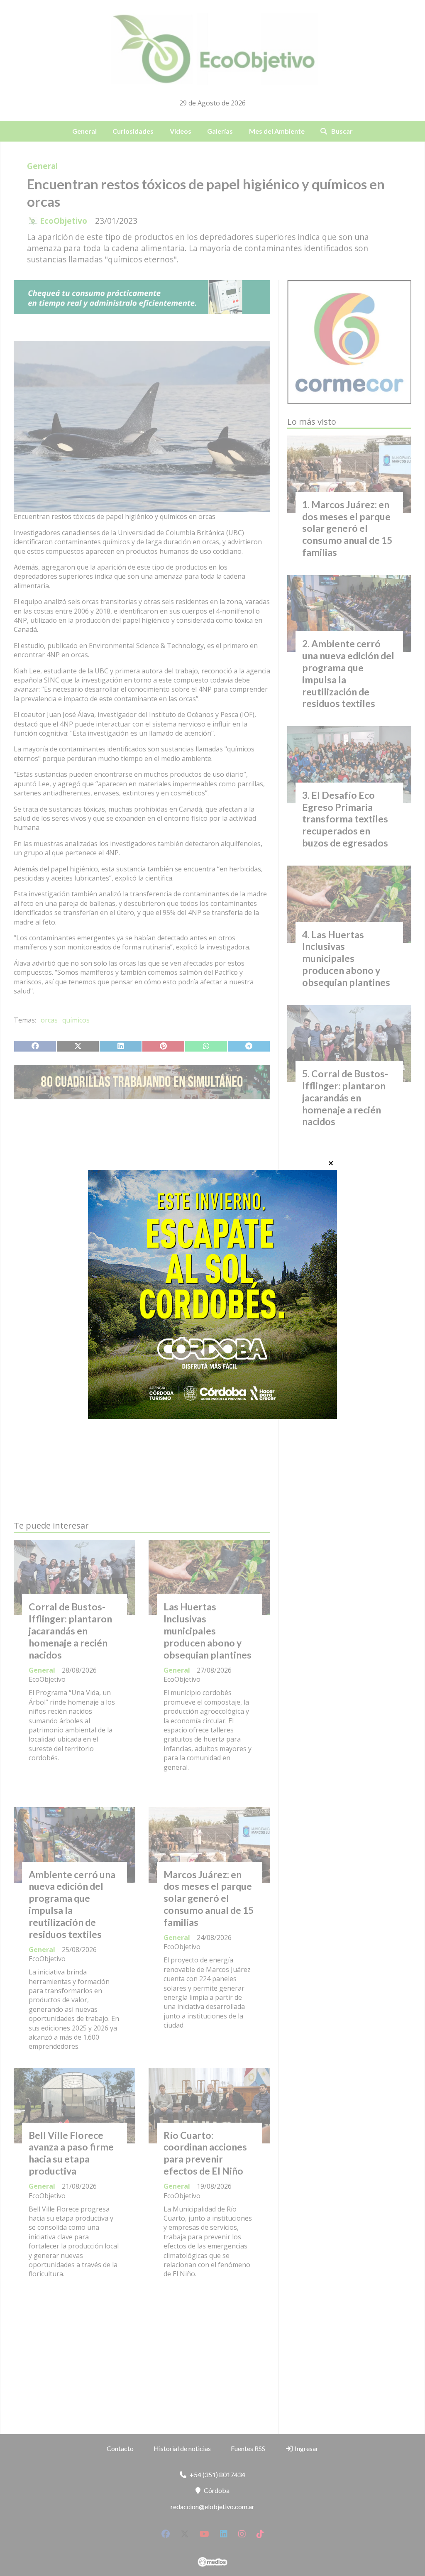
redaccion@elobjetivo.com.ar (212, 2506)
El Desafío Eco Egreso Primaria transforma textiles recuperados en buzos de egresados (345, 819)
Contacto (120, 2448)
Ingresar (306, 2448)
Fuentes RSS (248, 2448)
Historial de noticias (182, 2448)
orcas (49, 1020)
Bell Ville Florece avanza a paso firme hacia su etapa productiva (71, 2153)
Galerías (220, 131)
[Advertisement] (142, 1184)
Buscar (342, 131)
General (84, 131)
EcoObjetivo (64, 221)
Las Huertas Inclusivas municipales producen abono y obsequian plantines (208, 1630)
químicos (76, 1020)
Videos (181, 131)
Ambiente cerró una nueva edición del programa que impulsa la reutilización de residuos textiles (72, 1904)
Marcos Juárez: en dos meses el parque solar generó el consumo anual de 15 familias (209, 1898)
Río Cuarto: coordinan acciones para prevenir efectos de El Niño (205, 2153)
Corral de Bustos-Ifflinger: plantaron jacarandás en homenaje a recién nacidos (70, 1630)
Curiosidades (133, 131)
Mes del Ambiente (277, 131)
